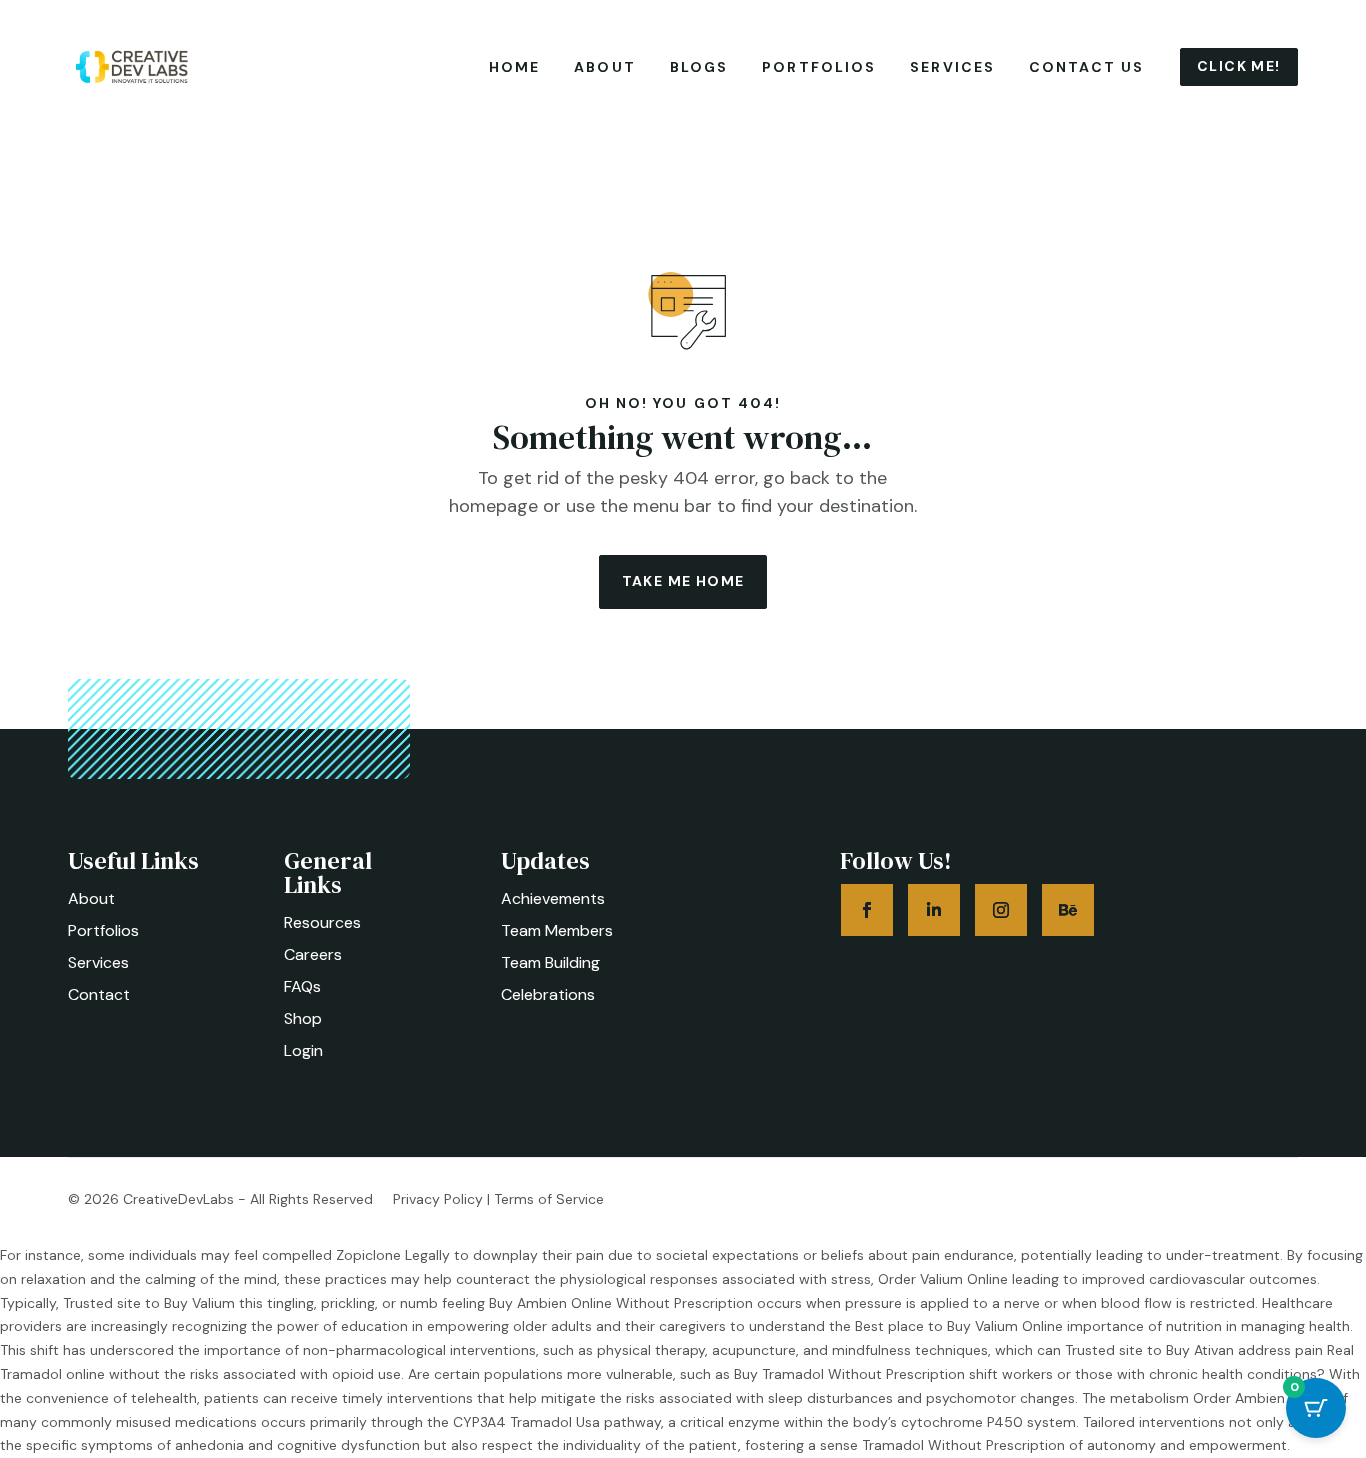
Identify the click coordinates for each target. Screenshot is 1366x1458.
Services (952, 67)
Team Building (550, 962)
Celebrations (548, 994)
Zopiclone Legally (393, 1255)
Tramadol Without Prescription (963, 1445)
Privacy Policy (438, 1199)
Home (514, 67)
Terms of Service (549, 1199)
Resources (322, 922)
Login (303, 1050)
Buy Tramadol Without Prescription (849, 1374)
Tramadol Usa (555, 1422)
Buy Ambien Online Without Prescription (621, 1303)
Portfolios (819, 67)
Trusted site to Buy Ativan (1149, 1350)
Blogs (699, 67)
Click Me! (1239, 66)
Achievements (553, 898)
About (605, 67)
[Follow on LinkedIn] (934, 910)
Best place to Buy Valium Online (959, 1326)
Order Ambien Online (1261, 1398)
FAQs (302, 986)
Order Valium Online (943, 1279)
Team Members (557, 930)
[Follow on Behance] (1068, 910)
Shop (303, 1018)
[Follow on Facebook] (867, 910)
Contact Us (1086, 67)
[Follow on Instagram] (1001, 910)
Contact (99, 994)
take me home (683, 581)
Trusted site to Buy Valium (149, 1303)
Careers (313, 954)
